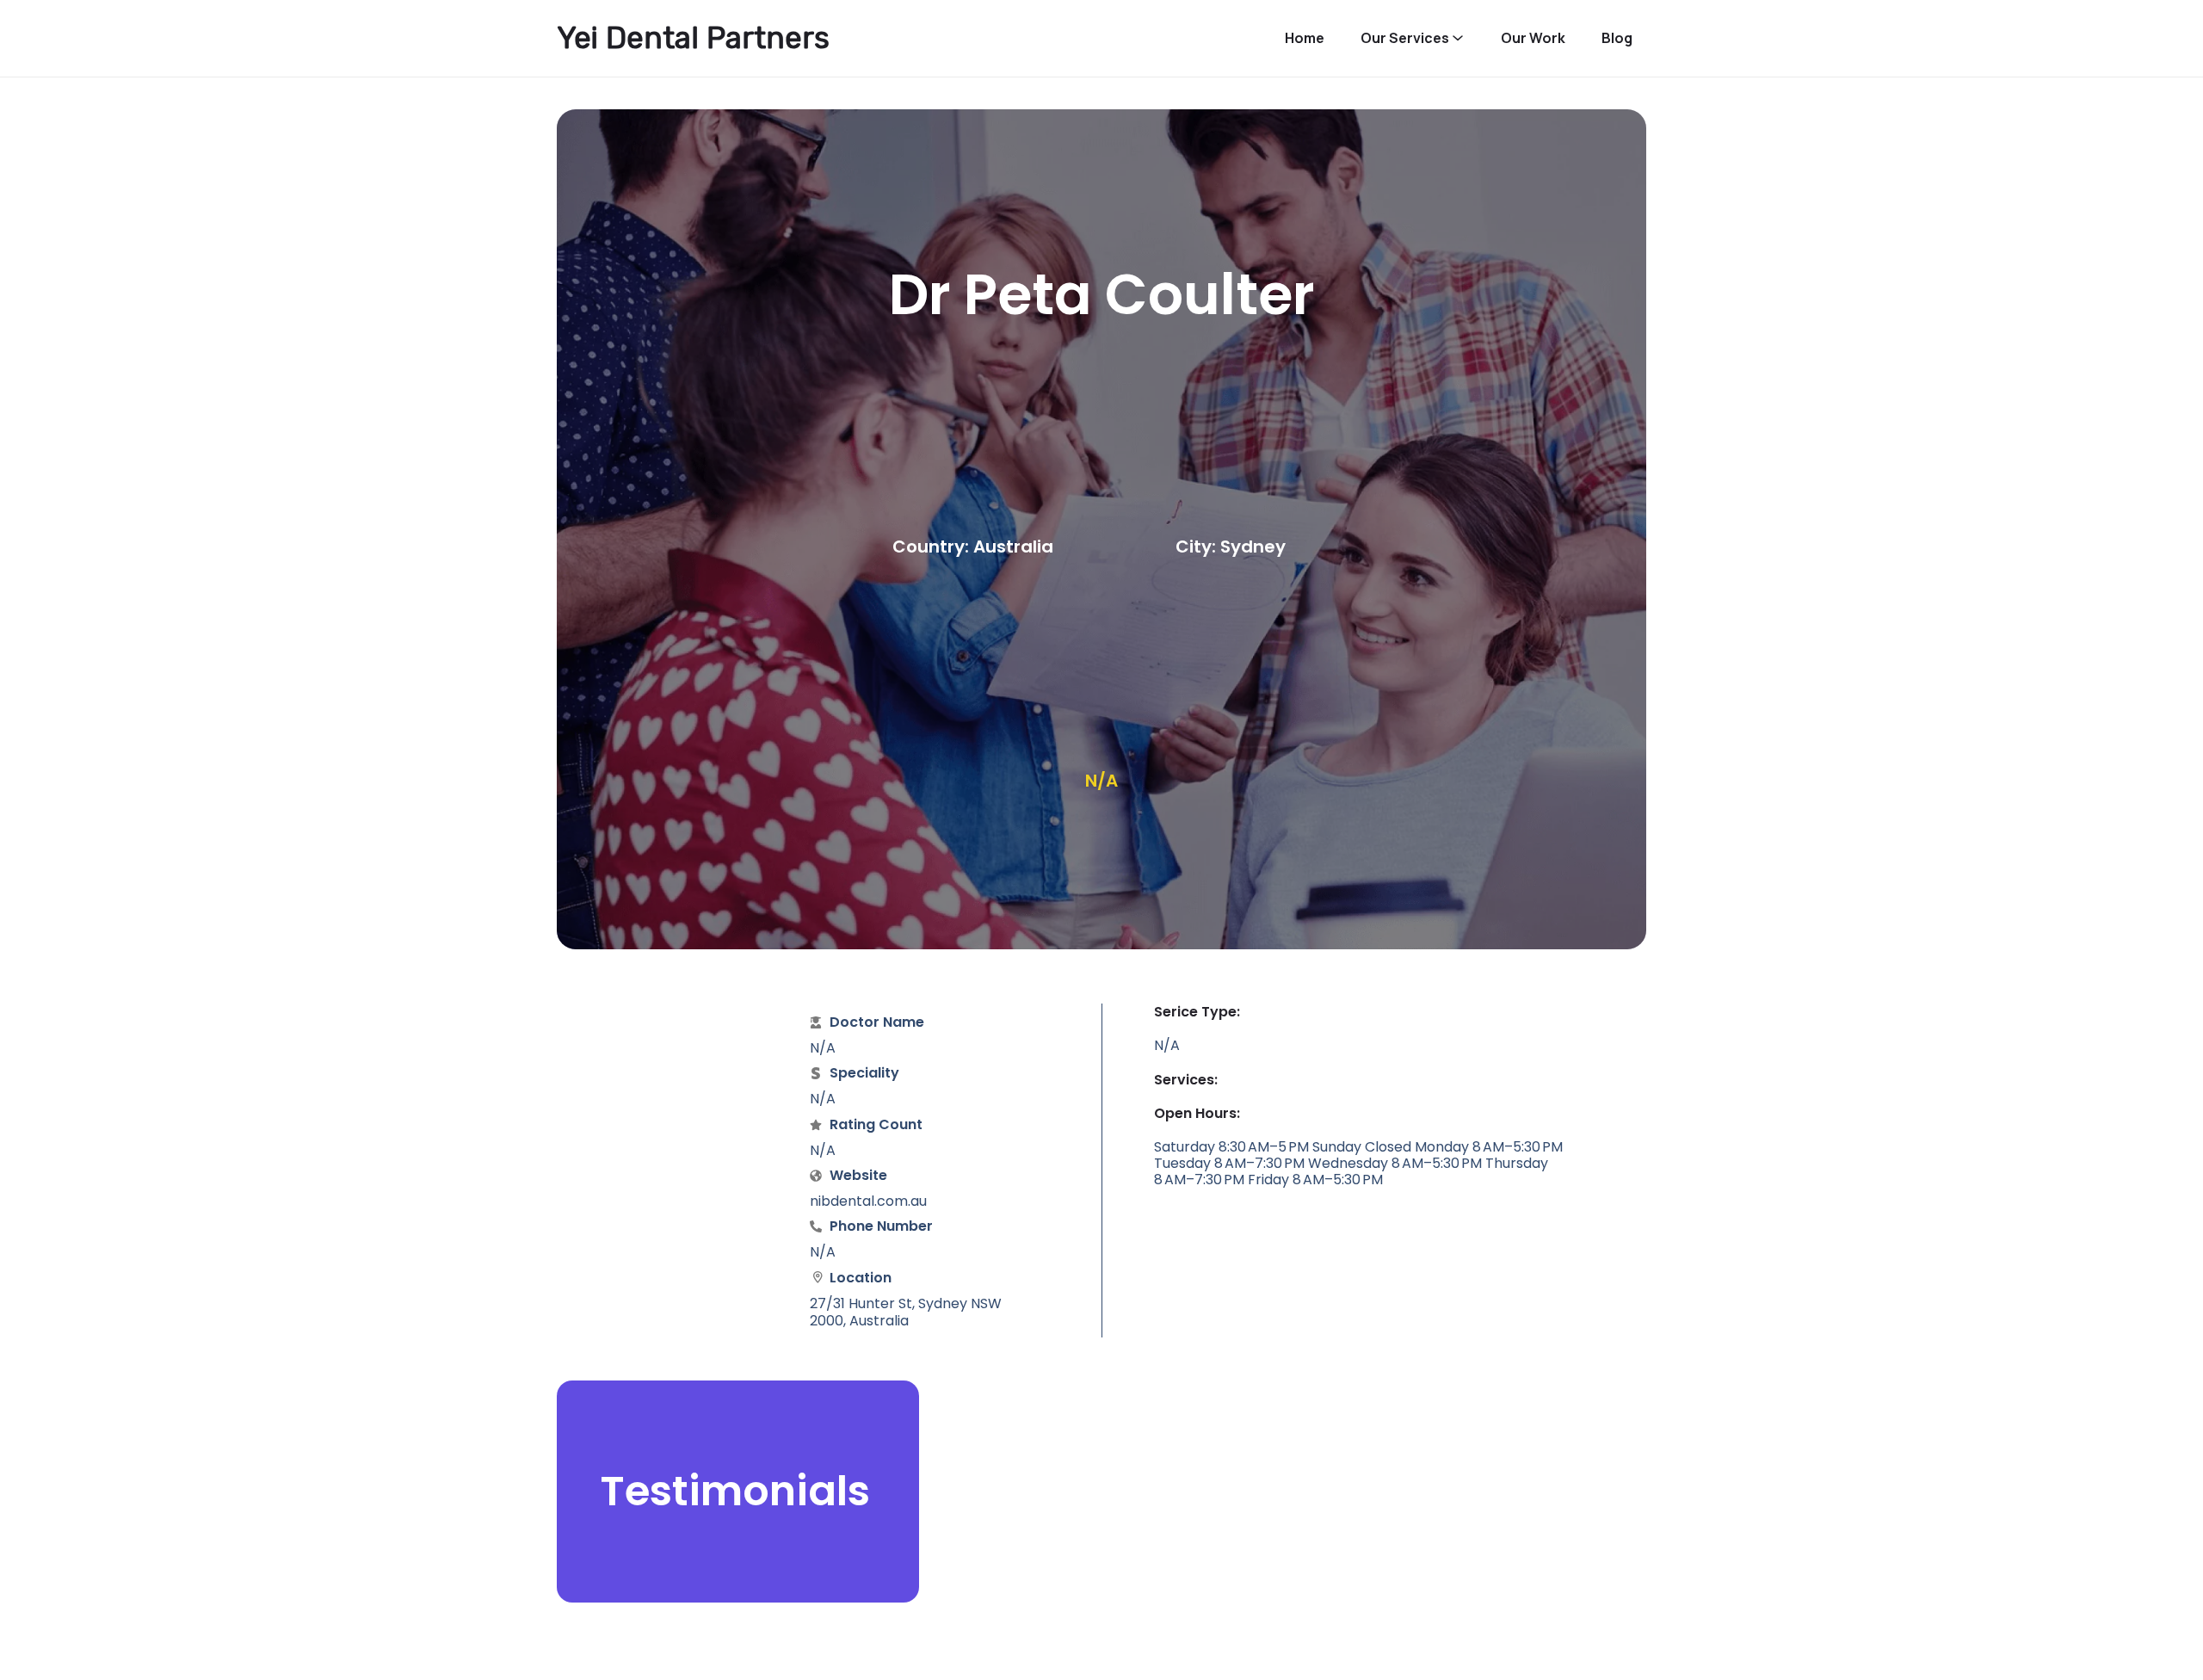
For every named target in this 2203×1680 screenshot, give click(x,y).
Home (1305, 38)
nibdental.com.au (868, 1201)
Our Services (1405, 38)
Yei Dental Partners (693, 38)
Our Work (1533, 38)
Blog (1617, 38)
